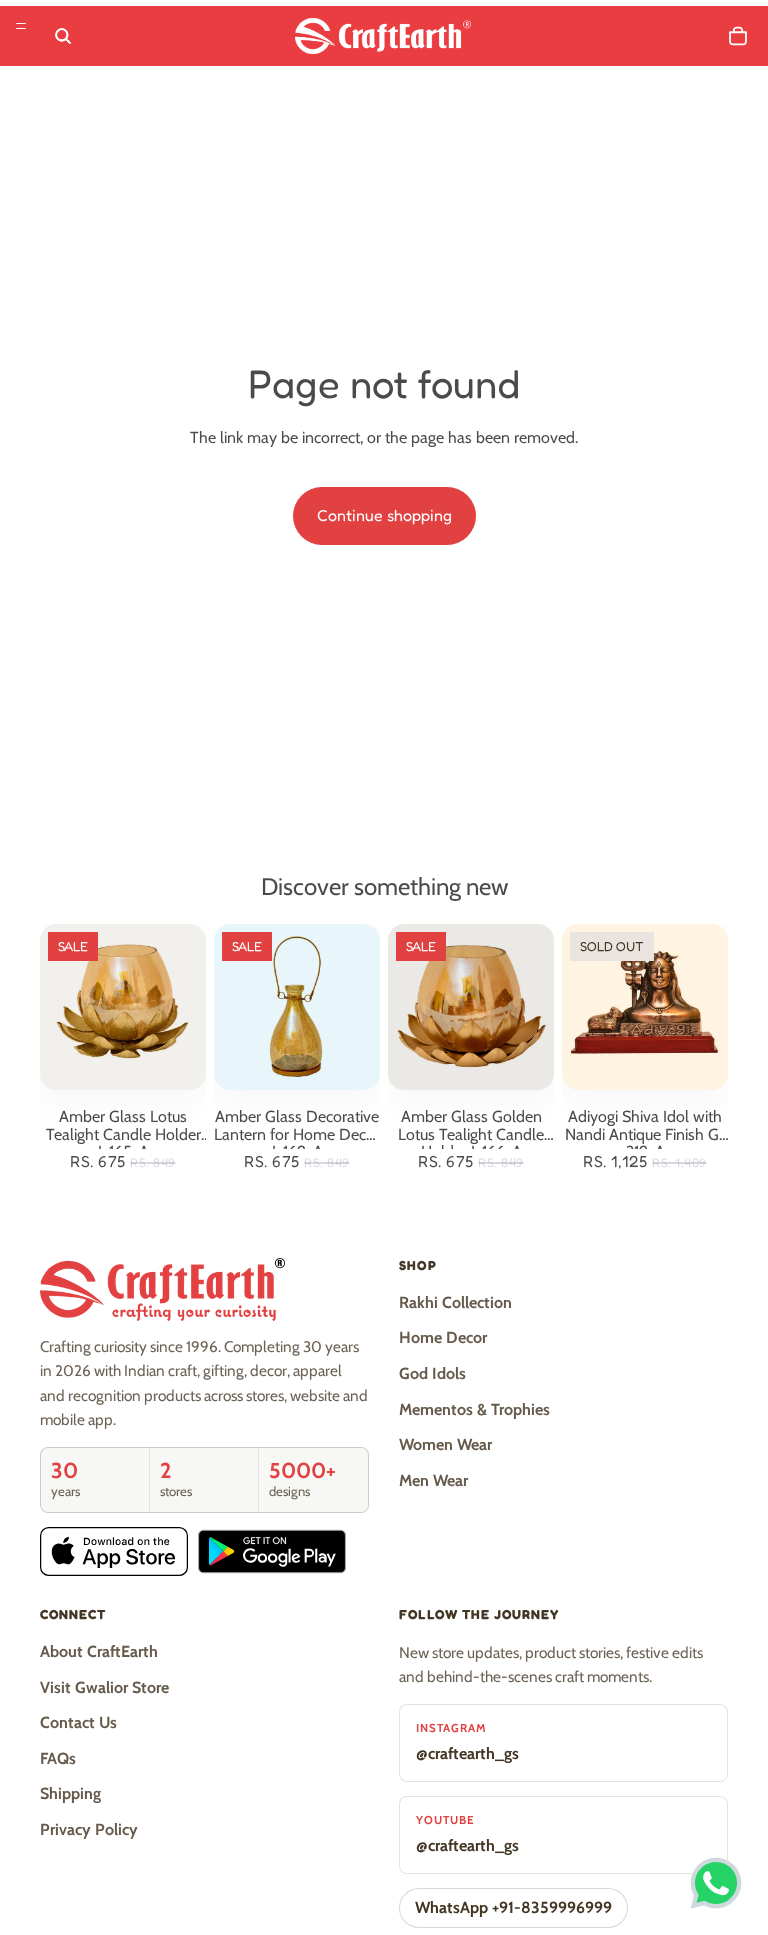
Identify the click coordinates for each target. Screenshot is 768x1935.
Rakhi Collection (455, 1302)
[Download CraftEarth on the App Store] (114, 1551)
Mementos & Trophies (474, 1409)
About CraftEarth (99, 1651)
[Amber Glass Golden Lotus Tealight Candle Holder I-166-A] (471, 1007)
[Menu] (21, 26)
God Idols (432, 1373)
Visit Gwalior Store (104, 1687)
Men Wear (433, 1480)
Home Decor (443, 1337)
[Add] (175, 1059)
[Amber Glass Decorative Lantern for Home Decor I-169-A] (297, 1007)
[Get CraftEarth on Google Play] (272, 1551)
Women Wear (445, 1444)
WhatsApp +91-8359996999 (513, 1907)
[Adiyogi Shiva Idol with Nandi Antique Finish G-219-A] (645, 1007)
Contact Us (78, 1722)
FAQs (58, 1758)
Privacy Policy (89, 1829)
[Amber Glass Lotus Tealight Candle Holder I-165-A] (123, 1007)
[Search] (63, 36)
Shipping (70, 1793)
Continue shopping (384, 515)
